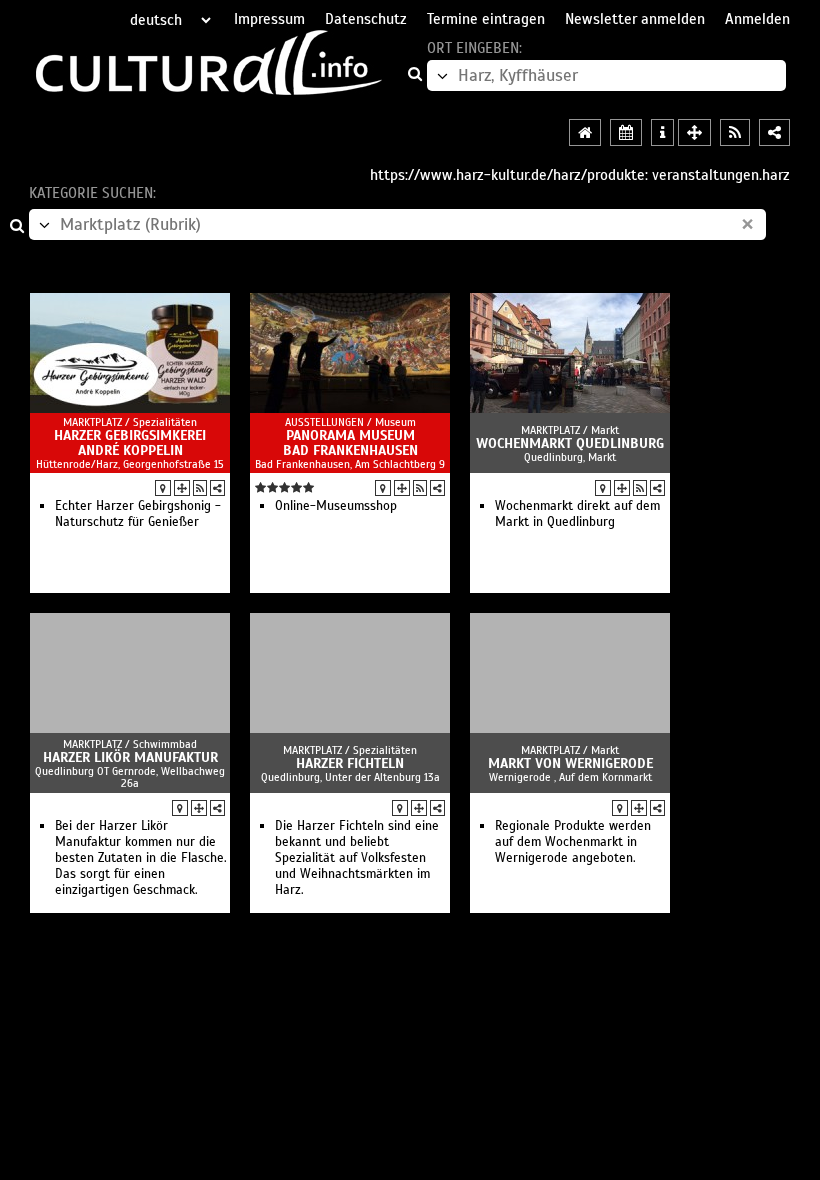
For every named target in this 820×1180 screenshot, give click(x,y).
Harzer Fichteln (350, 763)
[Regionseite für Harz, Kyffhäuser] (585, 132)
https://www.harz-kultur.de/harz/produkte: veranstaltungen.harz (580, 175)
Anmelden (757, 19)
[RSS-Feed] (200, 488)
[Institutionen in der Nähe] (182, 488)
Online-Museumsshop (336, 506)
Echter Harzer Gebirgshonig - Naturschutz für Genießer (138, 514)
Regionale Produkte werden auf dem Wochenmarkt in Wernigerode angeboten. (573, 842)
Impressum (269, 19)
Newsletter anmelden (635, 19)
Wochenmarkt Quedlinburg (570, 443)
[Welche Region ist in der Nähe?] (694, 132)
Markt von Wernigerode (570, 763)
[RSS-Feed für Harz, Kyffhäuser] (735, 132)
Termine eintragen (486, 19)
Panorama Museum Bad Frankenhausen (350, 443)
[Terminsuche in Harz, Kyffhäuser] (626, 132)
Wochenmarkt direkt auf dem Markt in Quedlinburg (577, 514)
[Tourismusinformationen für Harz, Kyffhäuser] (662, 132)
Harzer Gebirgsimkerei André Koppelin (130, 443)
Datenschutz (366, 19)
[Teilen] (217, 488)
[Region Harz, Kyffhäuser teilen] (774, 132)
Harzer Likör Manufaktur (130, 757)
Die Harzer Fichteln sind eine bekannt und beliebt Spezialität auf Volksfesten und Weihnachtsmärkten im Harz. (357, 858)
